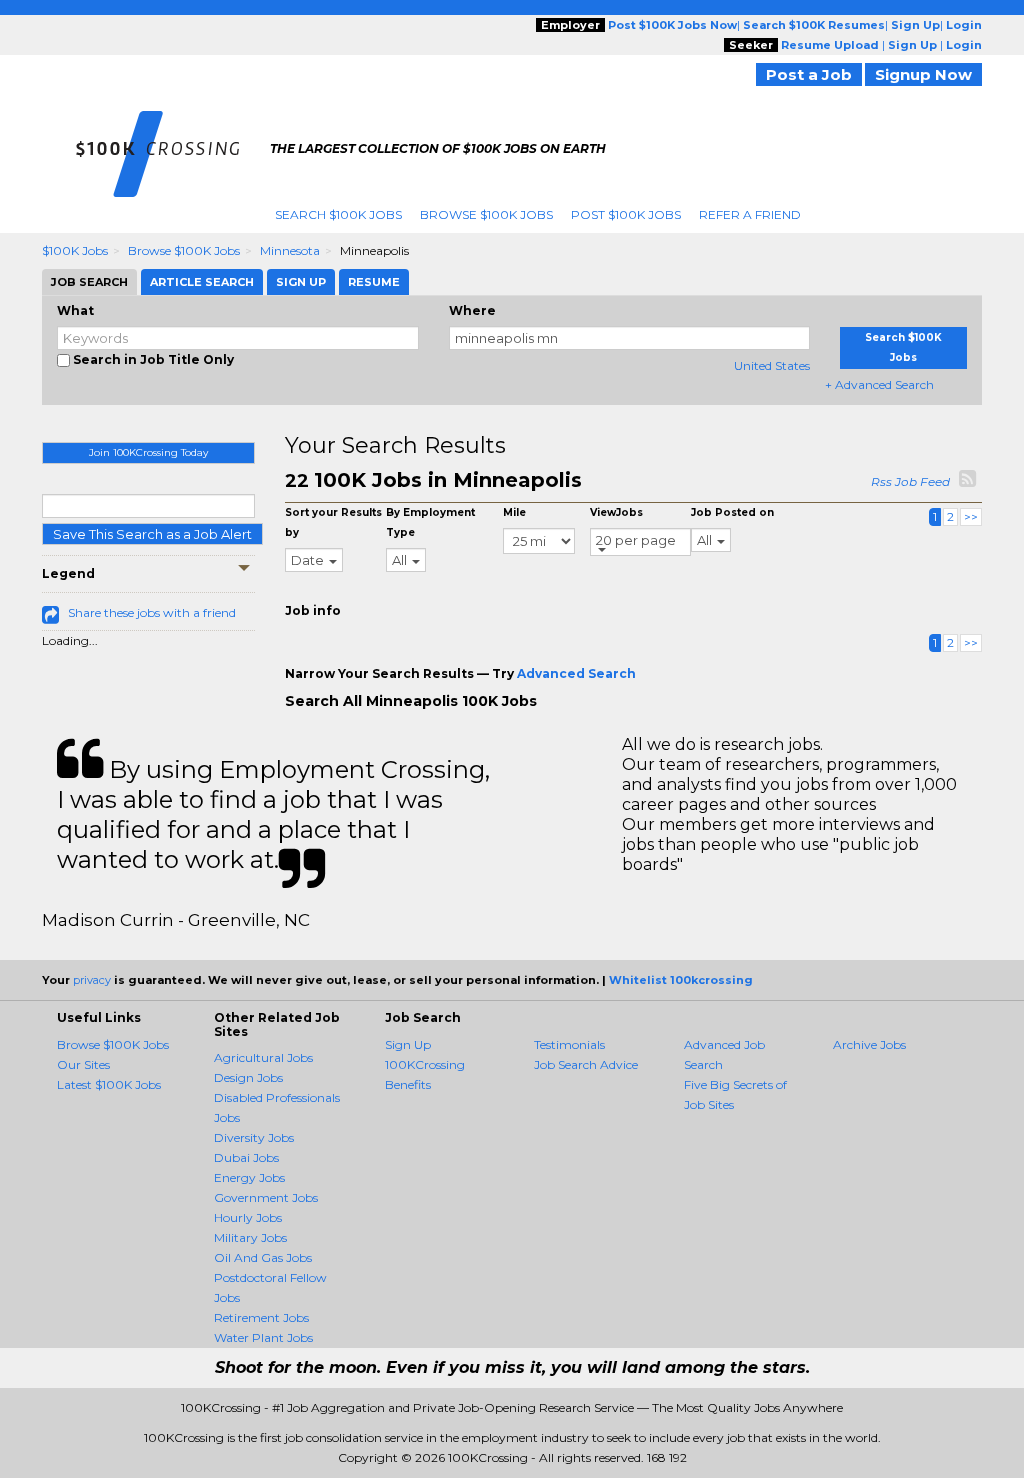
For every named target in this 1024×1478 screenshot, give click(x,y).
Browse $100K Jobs (486, 214)
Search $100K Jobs (338, 214)
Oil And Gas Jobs (263, 1257)
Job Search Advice (586, 1064)
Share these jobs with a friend (152, 612)
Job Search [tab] (89, 282)
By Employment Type (430, 522)
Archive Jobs (869, 1044)
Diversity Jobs (254, 1137)
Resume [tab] (374, 282)
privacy (92, 980)
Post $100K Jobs (626, 214)
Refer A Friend (750, 214)
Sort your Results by (333, 522)
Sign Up (408, 1044)
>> (971, 516)
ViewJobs (616, 512)
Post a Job (809, 74)
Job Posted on (732, 512)
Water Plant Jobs (263, 1337)
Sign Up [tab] (301, 282)
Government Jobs (266, 1197)
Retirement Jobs (261, 1317)
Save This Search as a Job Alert (152, 534)
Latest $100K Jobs (109, 1084)
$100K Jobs (75, 250)
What (75, 310)
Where (472, 310)
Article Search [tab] (202, 282)
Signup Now (923, 74)
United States (772, 365)
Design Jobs (248, 1077)
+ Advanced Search (879, 384)
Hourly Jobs (248, 1217)
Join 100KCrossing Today (148, 452)
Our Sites (83, 1064)
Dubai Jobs (246, 1157)
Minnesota (290, 250)
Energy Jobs (249, 1177)
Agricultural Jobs (263, 1057)
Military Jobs (250, 1237)
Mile (514, 512)
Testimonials (569, 1044)
